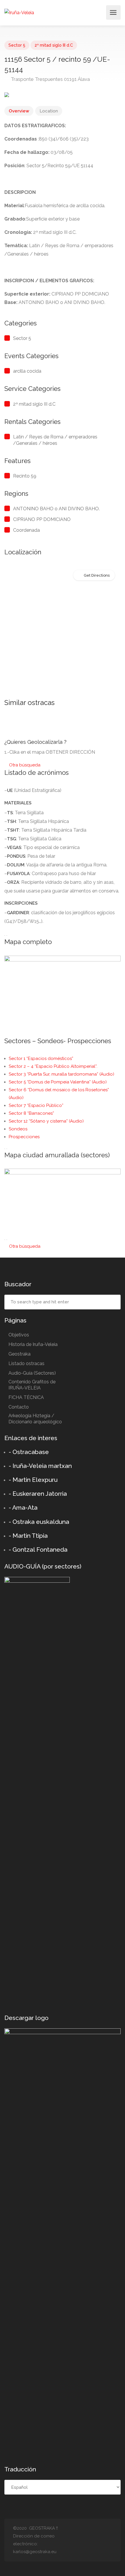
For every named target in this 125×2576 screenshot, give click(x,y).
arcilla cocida (27, 371)
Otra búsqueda (24, 765)
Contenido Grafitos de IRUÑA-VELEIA (32, 1385)
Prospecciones (24, 1137)
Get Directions (97, 575)
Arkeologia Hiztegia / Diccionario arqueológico (35, 1419)
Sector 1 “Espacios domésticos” (41, 1059)
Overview (19, 111)
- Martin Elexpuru (33, 1480)
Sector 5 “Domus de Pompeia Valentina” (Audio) (58, 1082)
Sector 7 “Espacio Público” (36, 1105)
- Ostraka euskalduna (39, 1522)
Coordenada (26, 530)
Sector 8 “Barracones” (31, 1113)
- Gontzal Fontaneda (38, 1550)
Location (49, 111)
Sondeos (18, 1129)
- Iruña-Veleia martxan (40, 1466)
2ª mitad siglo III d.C (54, 45)
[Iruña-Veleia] (19, 12)
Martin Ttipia (30, 1536)
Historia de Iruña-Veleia (33, 1344)
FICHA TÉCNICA (26, 1397)
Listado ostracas (26, 1363)
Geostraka (19, 1354)
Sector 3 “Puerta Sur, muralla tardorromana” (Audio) (61, 1074)
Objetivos (19, 1335)
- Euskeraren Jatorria (38, 1494)
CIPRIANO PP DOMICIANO (42, 519)
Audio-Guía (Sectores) (32, 1373)
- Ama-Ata (23, 1507)
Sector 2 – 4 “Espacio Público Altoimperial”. (53, 1066)
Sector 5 (17, 45)
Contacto (19, 1407)
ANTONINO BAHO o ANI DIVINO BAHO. (56, 509)
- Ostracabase (29, 1452)
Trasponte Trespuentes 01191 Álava (50, 79)
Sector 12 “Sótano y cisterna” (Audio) (46, 1121)
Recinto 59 (25, 476)
